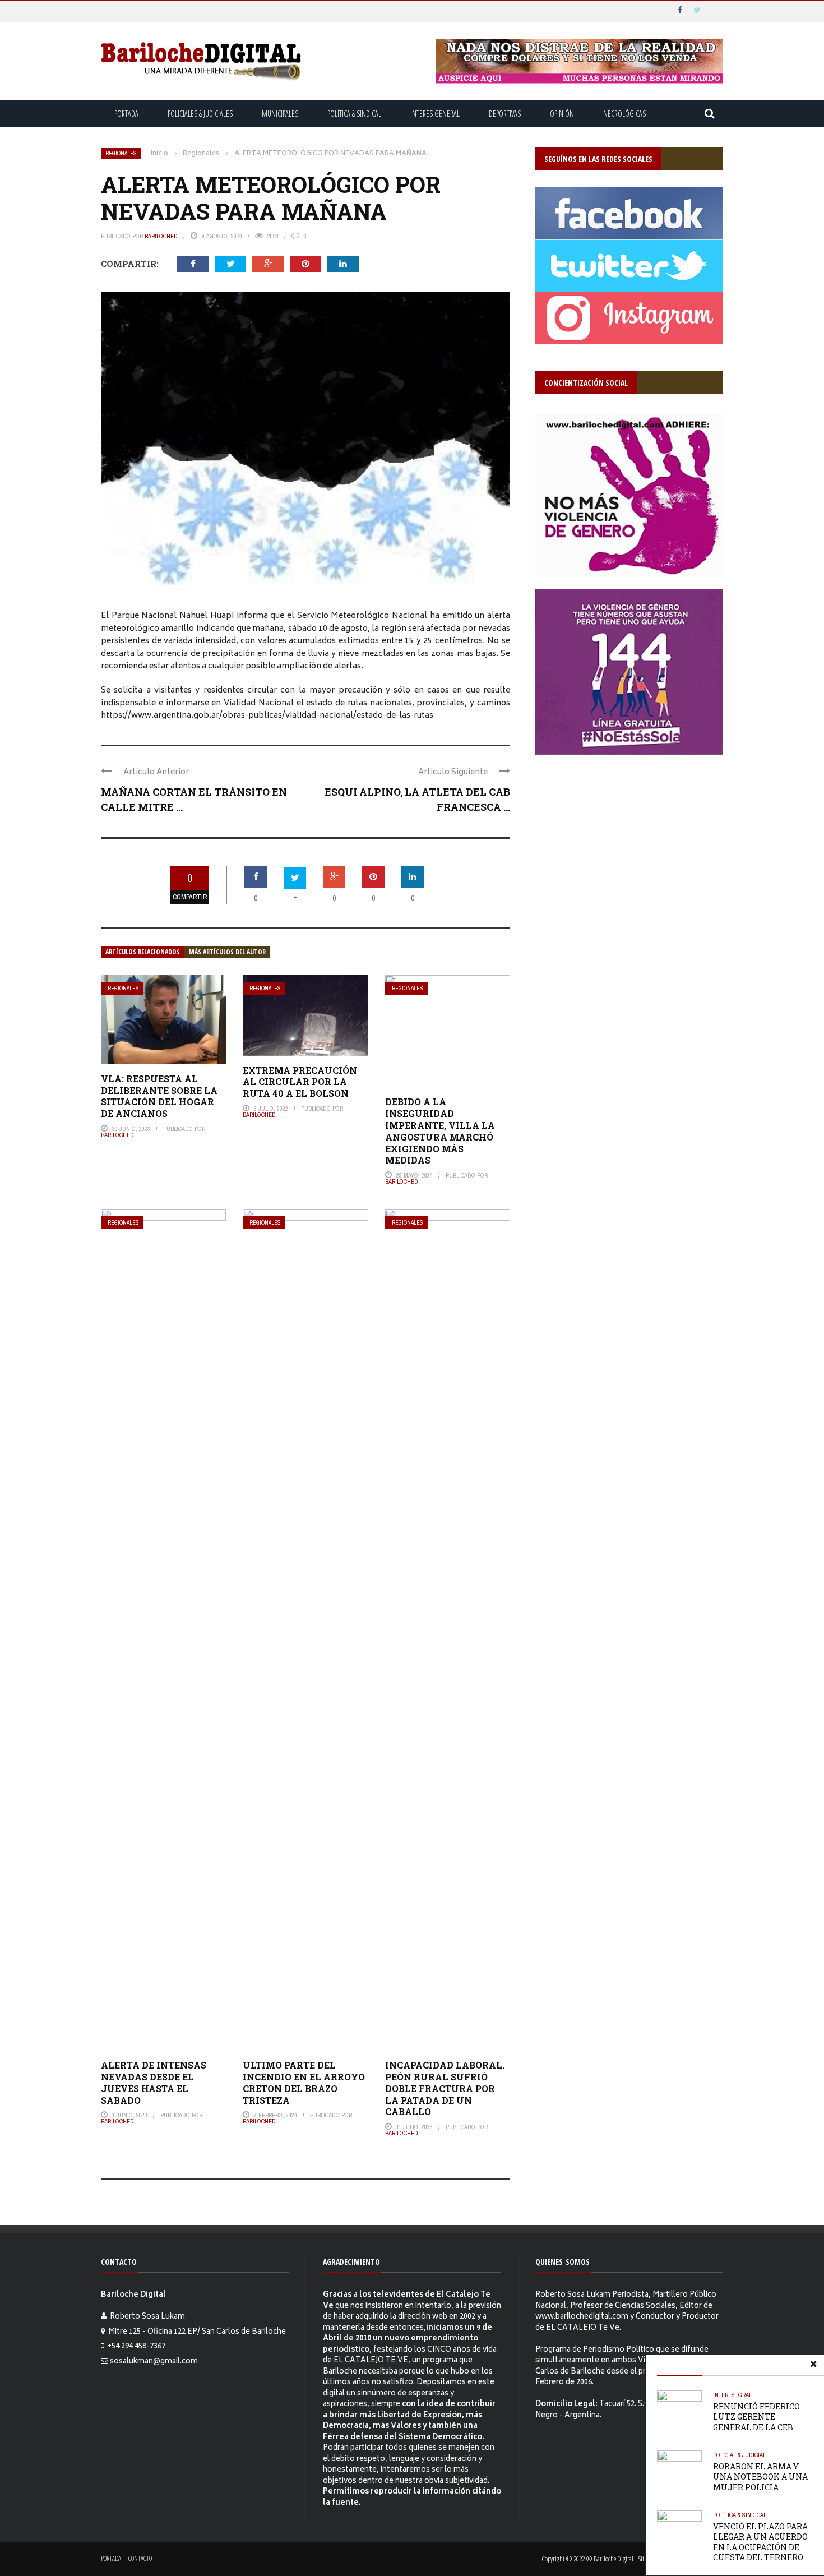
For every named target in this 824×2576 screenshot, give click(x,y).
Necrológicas (624, 114)
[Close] (813, 2366)
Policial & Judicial (739, 2455)
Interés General (435, 114)
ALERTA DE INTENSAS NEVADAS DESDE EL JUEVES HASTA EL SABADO (154, 2082)
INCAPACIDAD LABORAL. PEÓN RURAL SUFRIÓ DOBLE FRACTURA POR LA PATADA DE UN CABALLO (445, 2088)
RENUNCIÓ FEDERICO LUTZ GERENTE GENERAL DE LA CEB (756, 2416)
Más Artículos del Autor (227, 952)
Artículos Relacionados (143, 952)
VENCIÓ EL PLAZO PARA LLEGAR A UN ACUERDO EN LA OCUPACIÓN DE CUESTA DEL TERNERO (760, 2542)
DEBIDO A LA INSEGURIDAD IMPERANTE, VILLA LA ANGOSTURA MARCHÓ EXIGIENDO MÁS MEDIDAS (440, 1131)
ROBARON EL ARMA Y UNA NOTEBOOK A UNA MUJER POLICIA (760, 2476)
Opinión (562, 114)
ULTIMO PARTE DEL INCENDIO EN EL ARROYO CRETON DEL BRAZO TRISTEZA (304, 2082)
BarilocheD (161, 236)
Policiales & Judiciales (200, 114)
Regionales (121, 153)
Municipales (280, 114)
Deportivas (505, 114)
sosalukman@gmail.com (154, 2362)
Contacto (140, 2558)
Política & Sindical (354, 114)
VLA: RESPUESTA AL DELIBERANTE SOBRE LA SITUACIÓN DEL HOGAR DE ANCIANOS (159, 1096)
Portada (126, 114)
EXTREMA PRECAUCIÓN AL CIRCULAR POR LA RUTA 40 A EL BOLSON (300, 1082)
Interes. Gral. (733, 2395)
